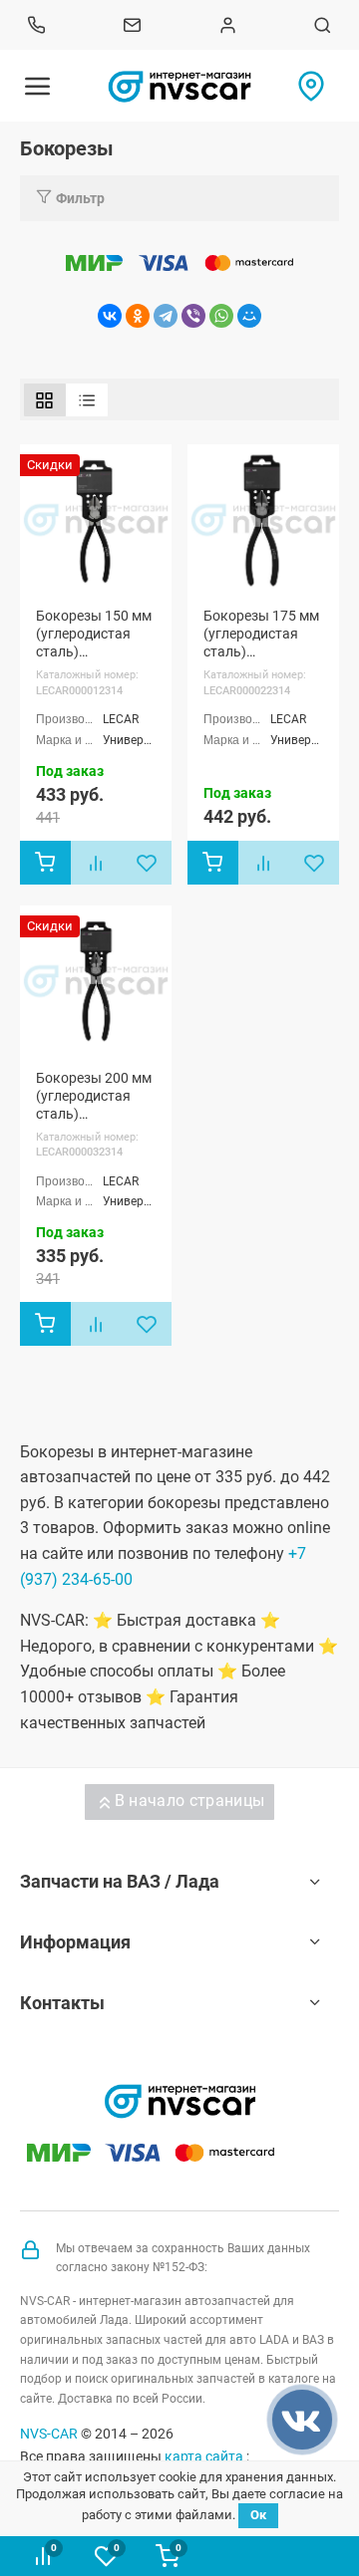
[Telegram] (166, 316)
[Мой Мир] (249, 316)
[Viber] (193, 316)
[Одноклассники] (138, 316)
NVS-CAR (49, 2434)
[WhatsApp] (221, 316)
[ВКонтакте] (110, 316)
